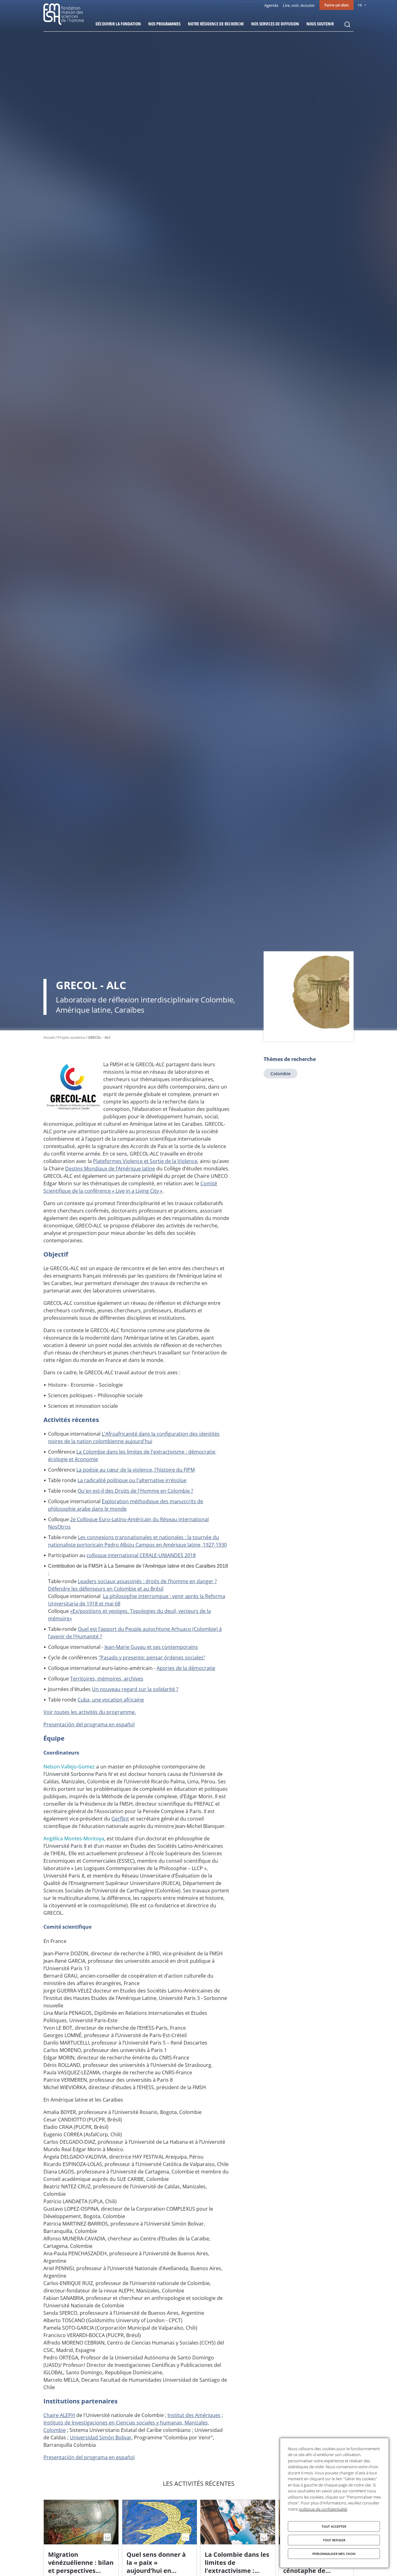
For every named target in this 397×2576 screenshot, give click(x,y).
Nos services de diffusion (275, 24)
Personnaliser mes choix (334, 2554)
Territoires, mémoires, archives (107, 1679)
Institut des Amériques (194, 2415)
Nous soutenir (320, 24)
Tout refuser (334, 2540)
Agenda (271, 5)
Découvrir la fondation (118, 24)
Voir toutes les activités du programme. (90, 1712)
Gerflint (120, 1819)
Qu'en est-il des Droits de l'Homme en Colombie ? (135, 1491)
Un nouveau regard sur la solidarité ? (135, 1689)
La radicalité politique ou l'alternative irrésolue (132, 1480)
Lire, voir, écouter (299, 5)
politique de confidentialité (323, 2509)
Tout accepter (334, 2526)
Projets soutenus (71, 1037)
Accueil (49, 1037)
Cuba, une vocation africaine (111, 1700)
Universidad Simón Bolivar (101, 2437)
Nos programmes (164, 24)
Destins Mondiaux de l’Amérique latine (110, 1169)
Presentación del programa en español (89, 1724)
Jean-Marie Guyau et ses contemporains (151, 1647)
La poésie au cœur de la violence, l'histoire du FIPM (136, 1470)
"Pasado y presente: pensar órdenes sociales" (152, 1658)
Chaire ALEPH (59, 2415)
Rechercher (347, 24)
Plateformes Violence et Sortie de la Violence (145, 1161)
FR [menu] (360, 5)
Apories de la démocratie (186, 1668)
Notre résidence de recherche (216, 24)
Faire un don (337, 5)
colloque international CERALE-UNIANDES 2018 (141, 1555)
